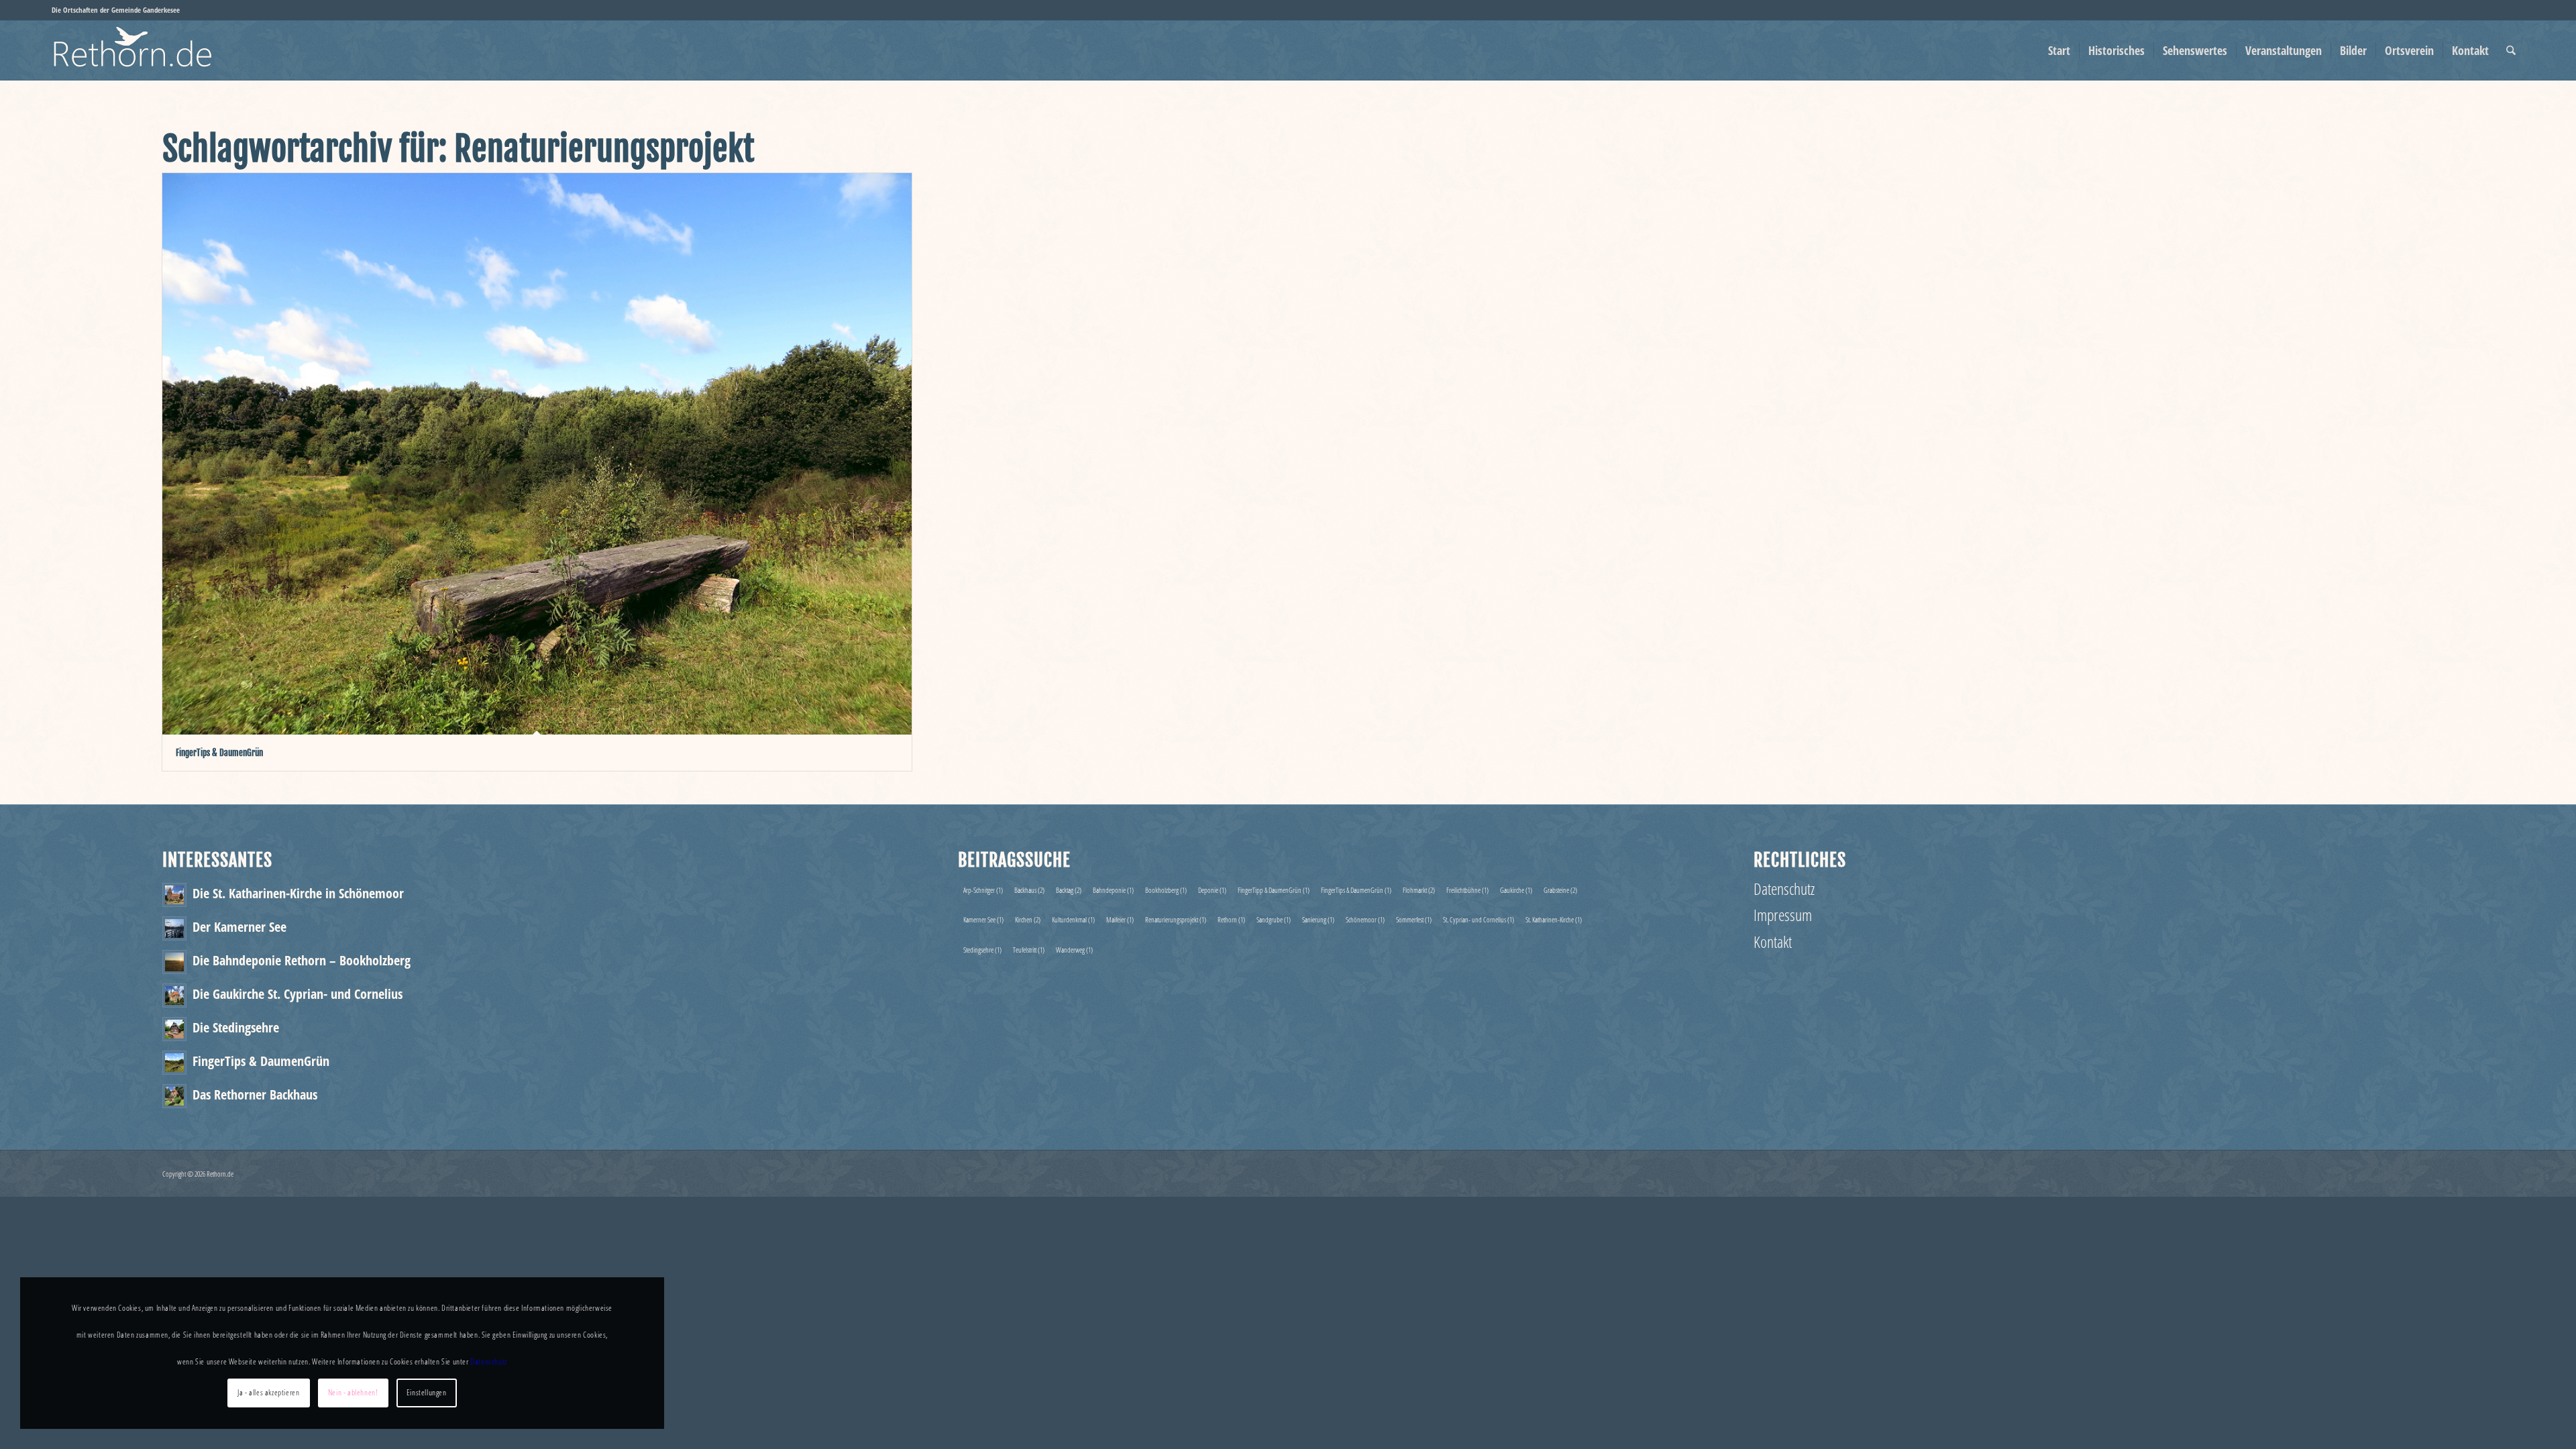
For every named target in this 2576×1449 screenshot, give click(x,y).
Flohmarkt (1419, 890)
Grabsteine (1560, 890)
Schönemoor (1365, 919)
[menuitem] (2059, 50)
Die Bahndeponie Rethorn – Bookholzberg (302, 960)
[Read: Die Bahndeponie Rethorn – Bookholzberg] (174, 962)
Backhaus (1029, 890)
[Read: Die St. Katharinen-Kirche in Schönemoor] (174, 895)
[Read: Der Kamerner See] (174, 928)
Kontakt (1773, 942)
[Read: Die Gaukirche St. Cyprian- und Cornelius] (174, 996)
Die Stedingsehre (236, 1027)
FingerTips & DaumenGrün (219, 753)
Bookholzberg (1166, 890)
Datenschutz (1784, 889)
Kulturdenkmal (1073, 919)
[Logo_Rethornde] (160, 50)
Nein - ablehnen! (353, 1392)
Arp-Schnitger (983, 890)
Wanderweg (1074, 950)
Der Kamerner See (239, 926)
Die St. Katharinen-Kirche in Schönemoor (298, 893)
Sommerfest (1414, 919)
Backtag (1069, 890)
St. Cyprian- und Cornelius (1479, 919)
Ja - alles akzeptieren (268, 1392)
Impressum (1783, 915)
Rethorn (1231, 919)
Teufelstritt (1029, 950)
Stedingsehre (982, 950)
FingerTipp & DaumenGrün (1274, 890)
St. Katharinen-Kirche (1554, 919)
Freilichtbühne (1467, 890)
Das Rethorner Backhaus (255, 1094)
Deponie (1212, 890)
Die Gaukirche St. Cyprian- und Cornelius (298, 994)
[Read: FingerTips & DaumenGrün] (174, 1063)
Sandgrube (1274, 919)
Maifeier (1120, 919)
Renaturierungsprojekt (1176, 919)
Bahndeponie (1113, 890)
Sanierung (1318, 919)
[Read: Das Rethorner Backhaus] (174, 1096)
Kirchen (1028, 919)
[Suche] (2511, 50)
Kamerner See (983, 919)
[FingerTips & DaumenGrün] (537, 454)
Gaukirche (1516, 890)
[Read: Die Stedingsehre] (174, 1029)
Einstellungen (427, 1392)
